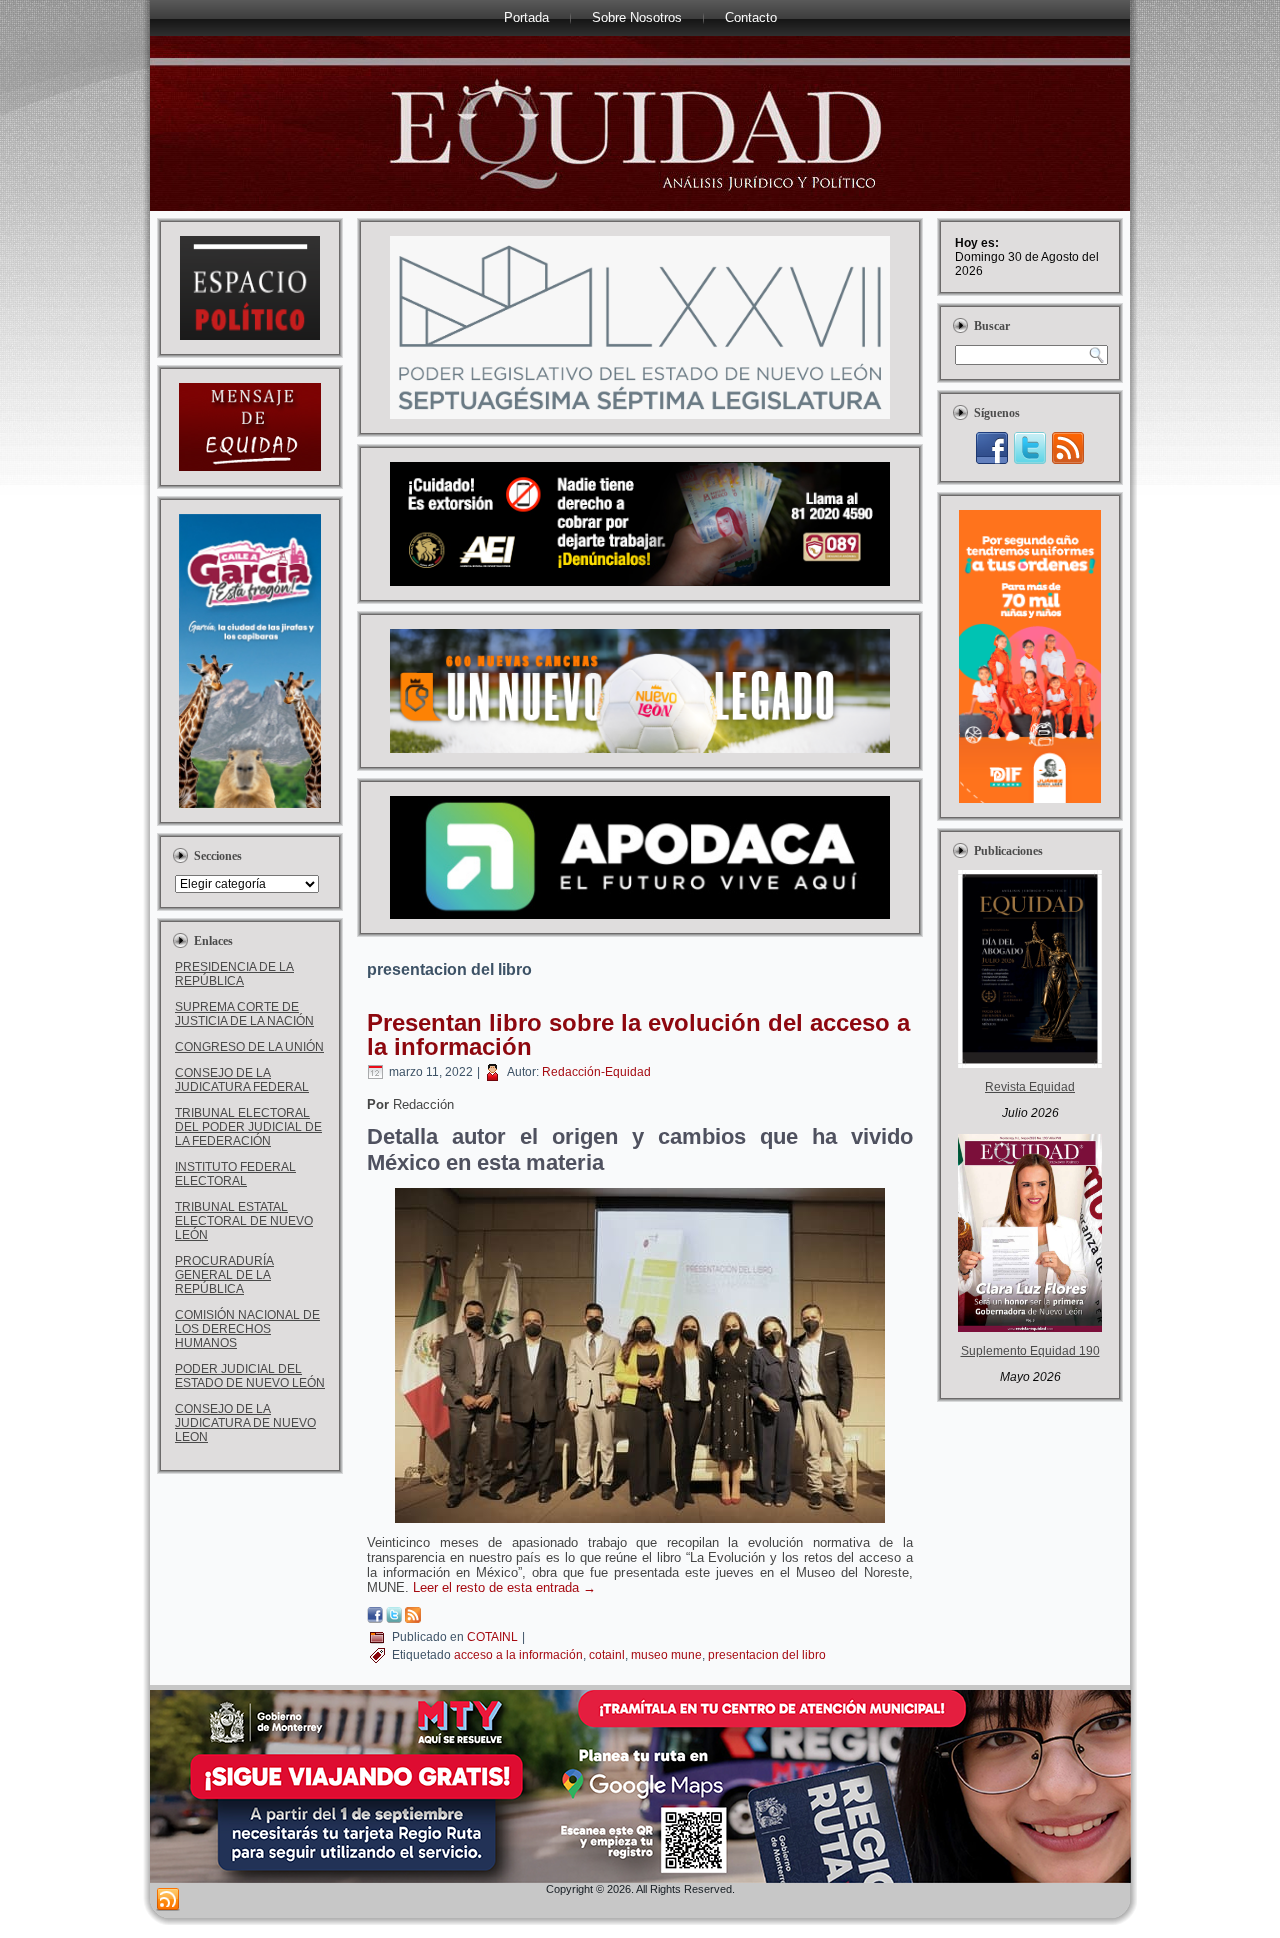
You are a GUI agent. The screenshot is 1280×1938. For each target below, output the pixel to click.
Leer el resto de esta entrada (504, 1587)
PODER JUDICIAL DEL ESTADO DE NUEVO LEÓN (250, 1376)
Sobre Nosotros (637, 17)
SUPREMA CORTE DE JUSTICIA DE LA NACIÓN (244, 1014)
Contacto (751, 17)
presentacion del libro (767, 1655)
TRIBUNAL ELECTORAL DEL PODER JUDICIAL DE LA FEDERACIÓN (248, 1127)
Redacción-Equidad (596, 1072)
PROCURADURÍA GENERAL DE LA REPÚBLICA (224, 1275)
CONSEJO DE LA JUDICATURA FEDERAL (242, 1080)
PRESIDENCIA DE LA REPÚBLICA (234, 974)
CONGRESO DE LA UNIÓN (249, 1047)
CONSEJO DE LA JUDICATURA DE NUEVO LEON (245, 1423)
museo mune (666, 1655)
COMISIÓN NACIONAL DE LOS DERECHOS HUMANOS (247, 1329)
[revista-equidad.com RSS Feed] (168, 1900)
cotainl (607, 1655)
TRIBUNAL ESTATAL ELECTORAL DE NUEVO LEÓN (244, 1221)
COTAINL (492, 1637)
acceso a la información (518, 1655)
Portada (526, 17)
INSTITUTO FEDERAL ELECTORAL (235, 1174)
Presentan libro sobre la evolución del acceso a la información (638, 1034)
